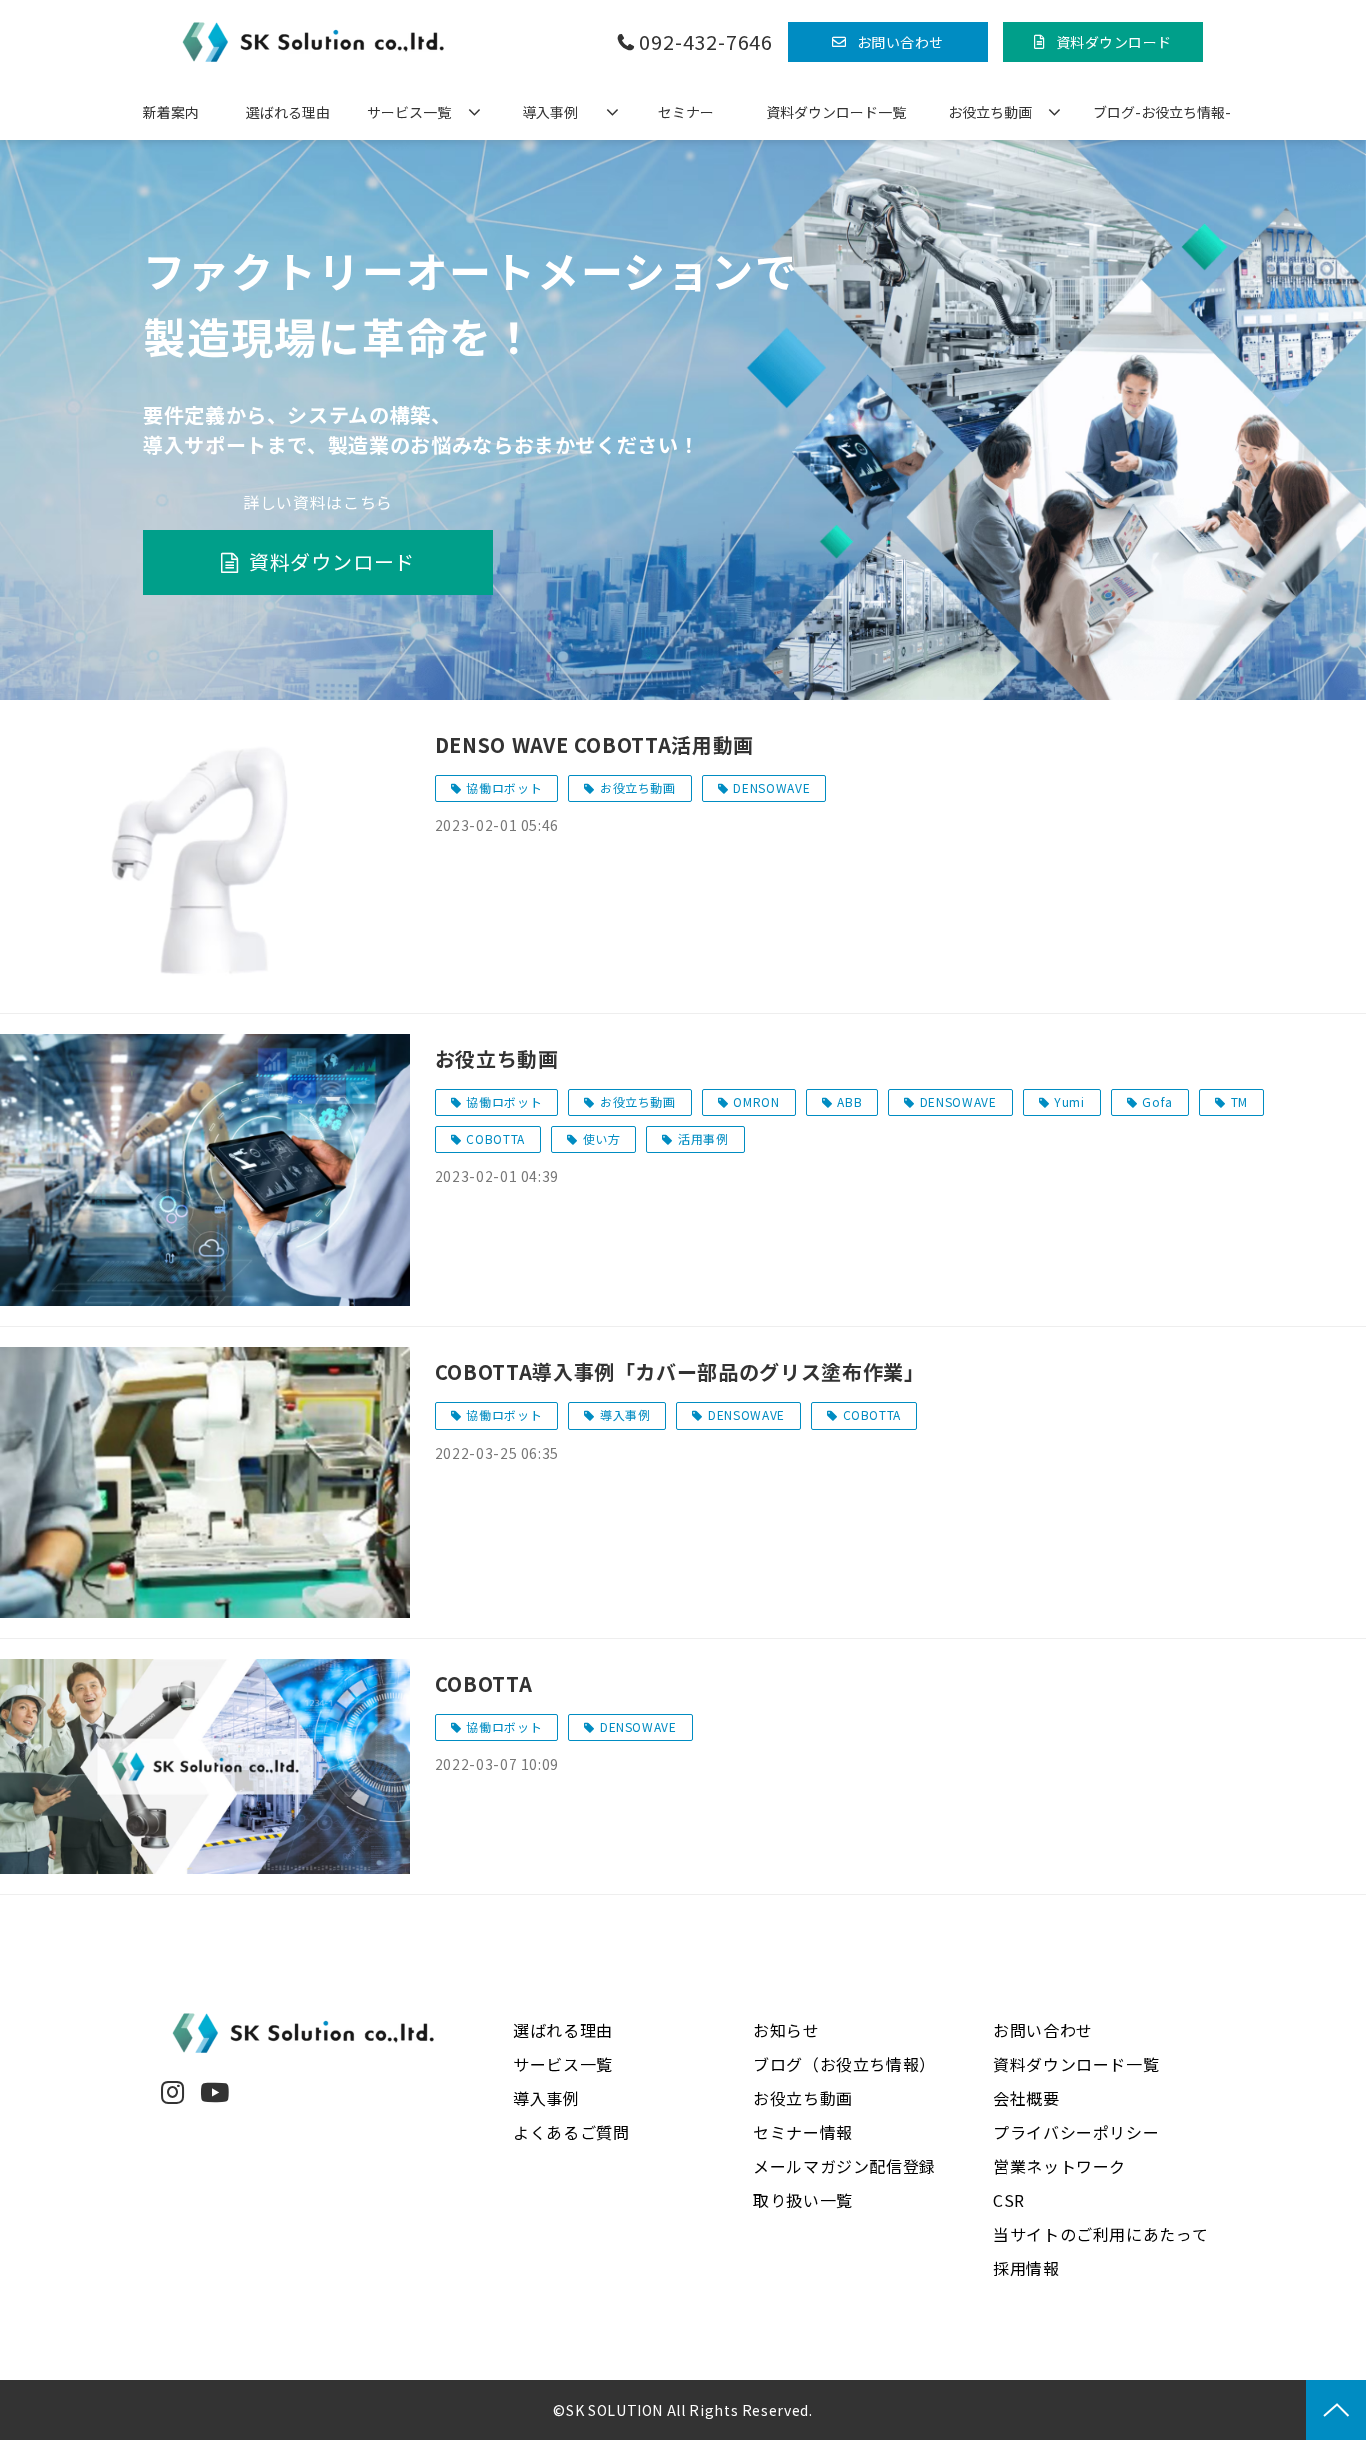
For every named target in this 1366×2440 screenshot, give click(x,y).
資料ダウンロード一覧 (836, 112)
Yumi (1069, 1101)
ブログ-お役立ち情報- (1162, 112)
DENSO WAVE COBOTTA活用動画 (594, 744)
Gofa (1157, 1101)
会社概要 (1026, 2098)
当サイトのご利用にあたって (1100, 2234)
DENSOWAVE (771, 787)
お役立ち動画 (990, 112)
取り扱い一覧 (803, 2200)
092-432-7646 (706, 42)
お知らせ (786, 2030)
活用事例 (703, 1138)
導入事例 (550, 112)
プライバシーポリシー (1076, 2132)
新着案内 (171, 112)
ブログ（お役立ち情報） (844, 2064)
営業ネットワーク (1059, 2166)
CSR (1009, 2200)
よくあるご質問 (571, 2132)
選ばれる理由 (288, 112)
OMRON (756, 1101)
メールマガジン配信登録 (844, 2166)
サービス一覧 (409, 112)
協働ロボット (504, 787)
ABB (849, 1101)
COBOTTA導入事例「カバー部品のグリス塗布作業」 (680, 1371)
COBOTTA (495, 1138)
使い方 (602, 1138)
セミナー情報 (803, 2132)
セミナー (686, 112)
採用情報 (1026, 2268)
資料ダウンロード (1114, 42)
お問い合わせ (900, 42)
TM (1239, 1101)
